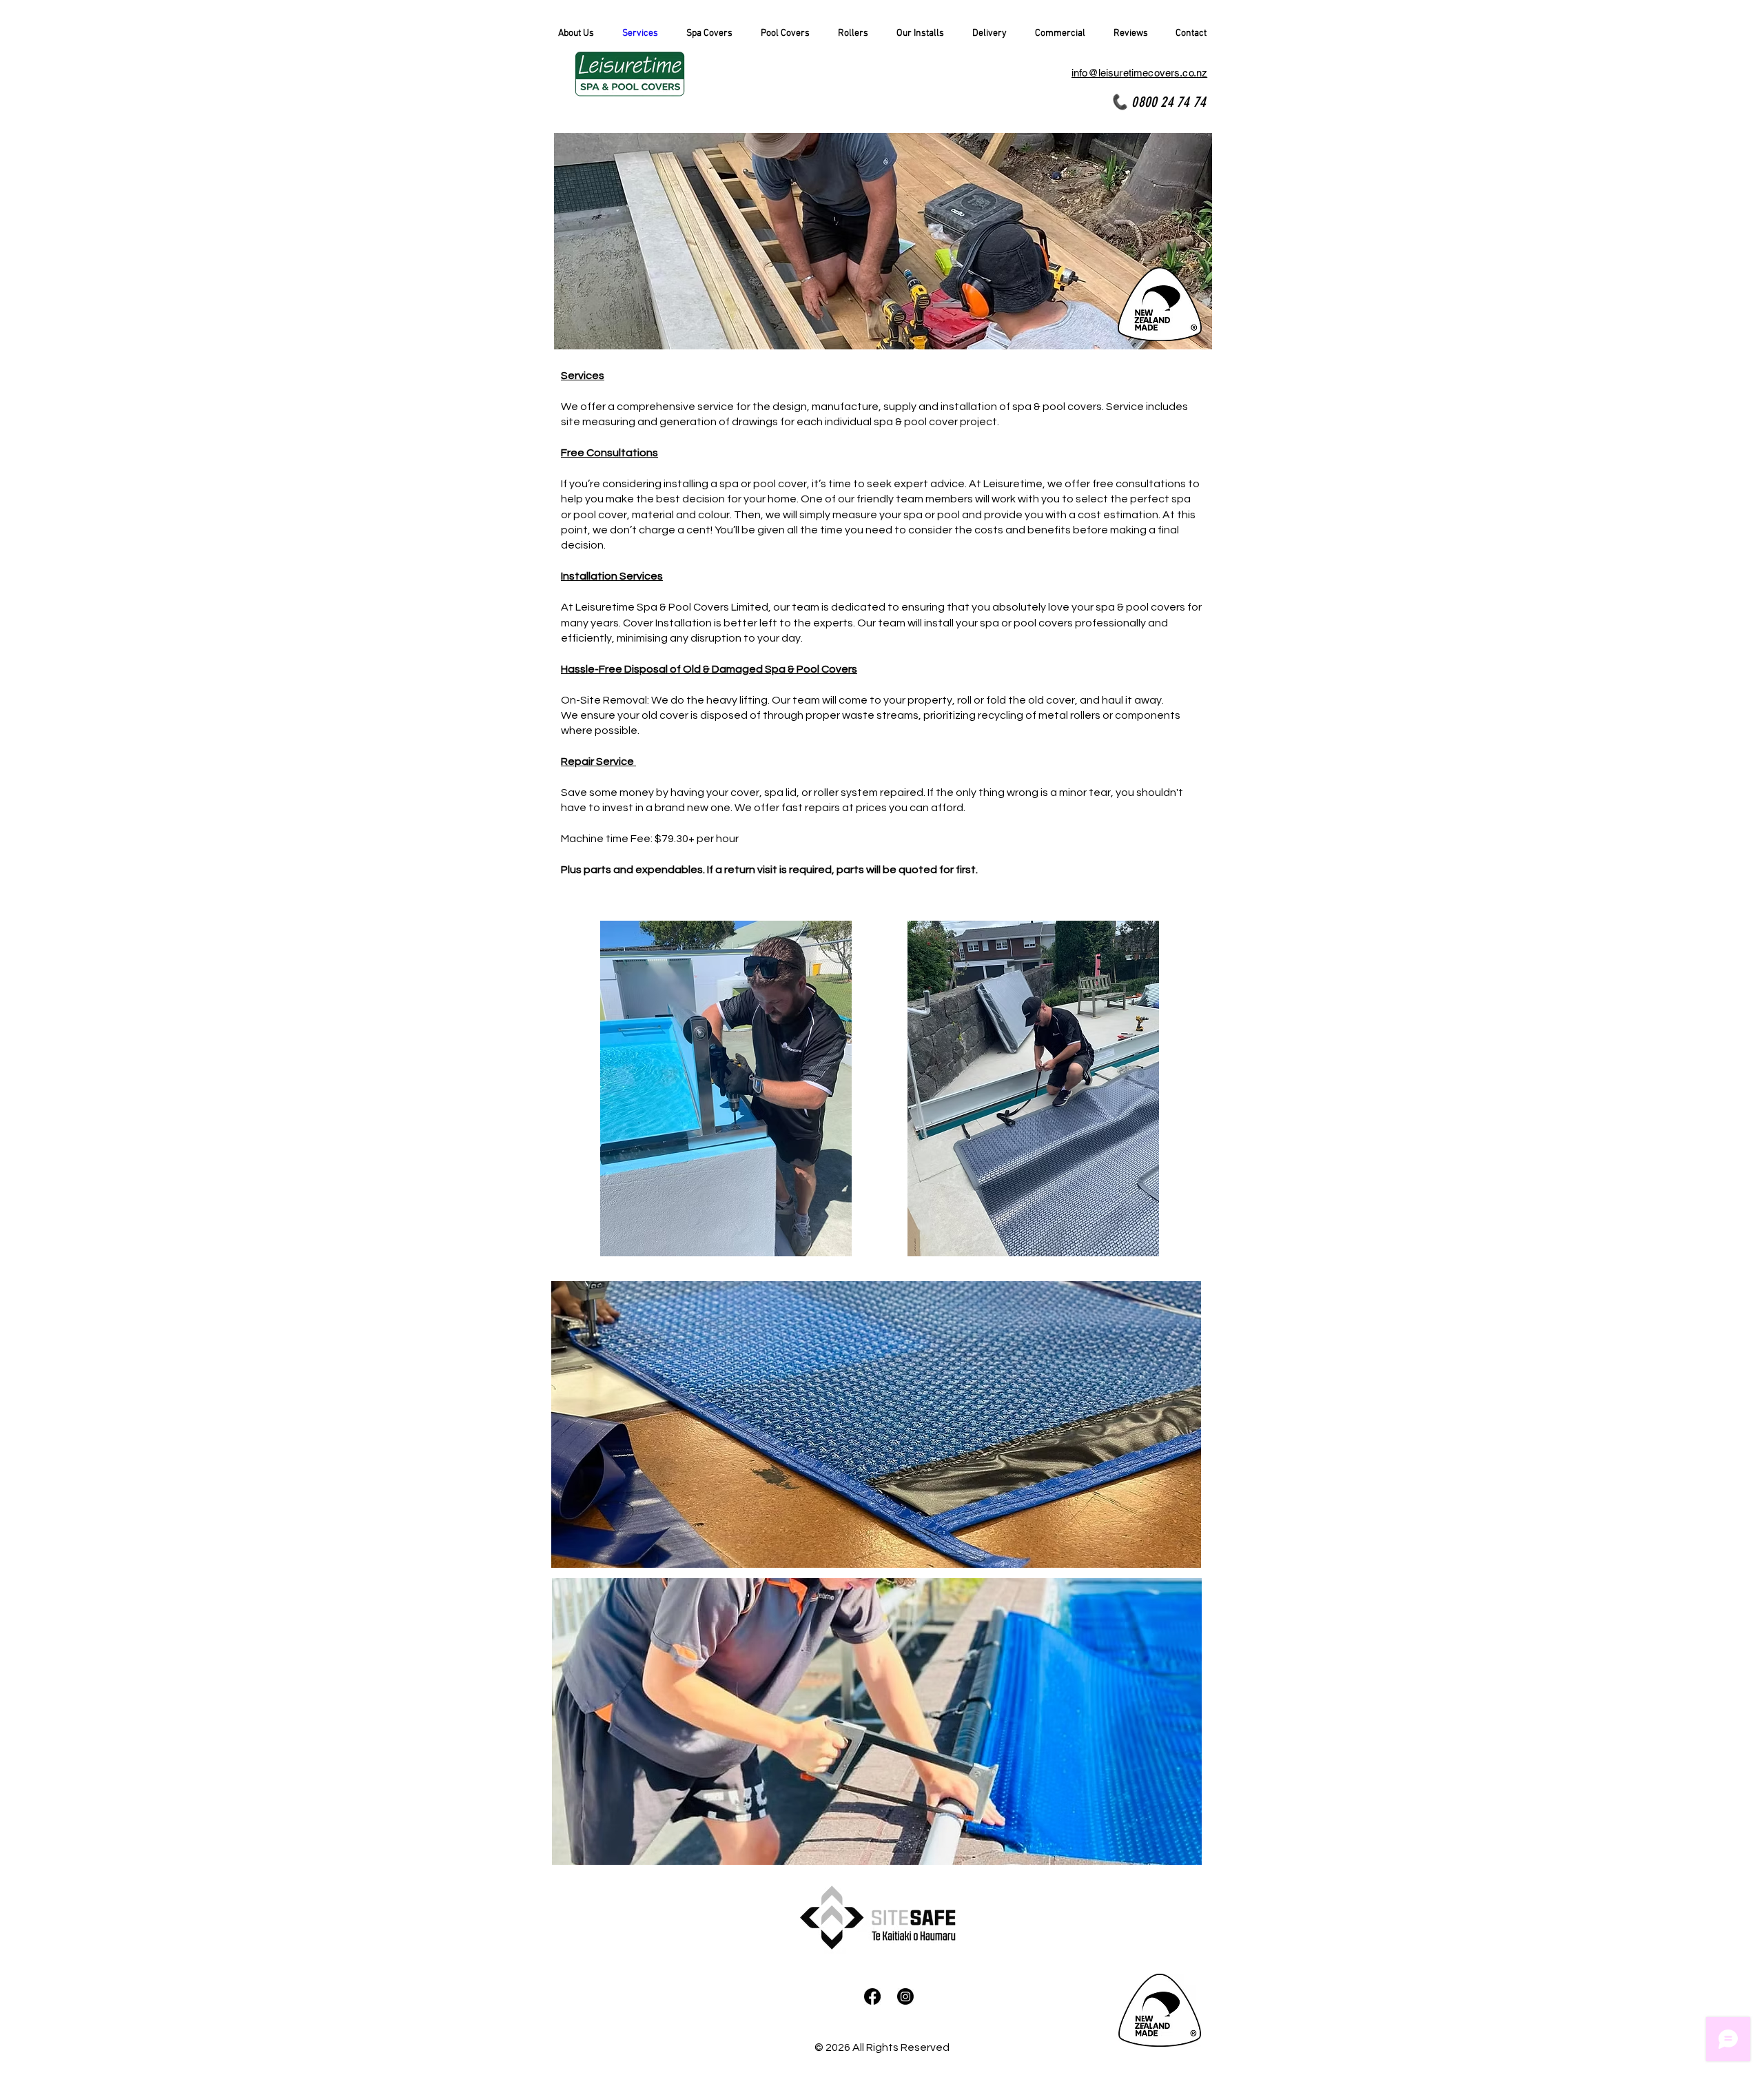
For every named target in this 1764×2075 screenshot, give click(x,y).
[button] (710, 34)
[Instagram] (905, 1996)
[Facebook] (872, 1996)
